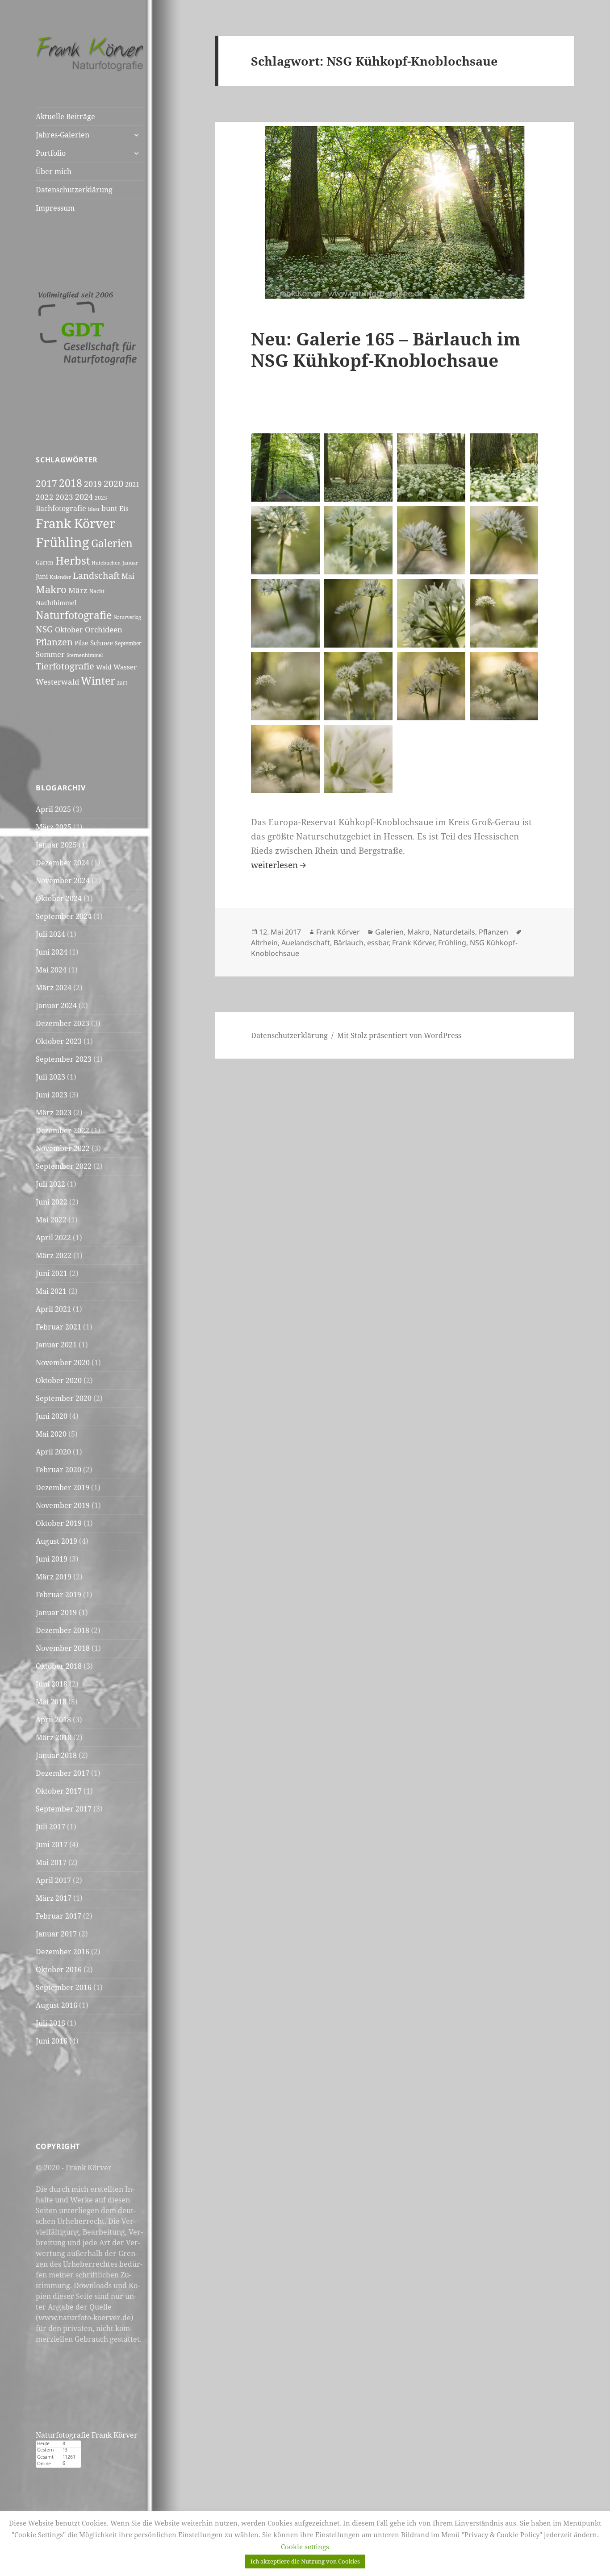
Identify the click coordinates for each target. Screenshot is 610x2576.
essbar (378, 943)
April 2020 (53, 1452)
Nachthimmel (56, 603)
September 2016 (64, 1987)
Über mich (54, 171)
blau (94, 509)
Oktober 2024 (59, 898)
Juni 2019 (52, 1559)
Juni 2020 (52, 1416)
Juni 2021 (52, 1273)
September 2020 (64, 1398)
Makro (51, 589)
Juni (42, 576)
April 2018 (53, 1720)
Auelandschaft (306, 943)
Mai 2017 (51, 1862)
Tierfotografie (65, 666)
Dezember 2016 (63, 1952)
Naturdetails (454, 932)
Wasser (125, 667)
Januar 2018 (56, 1755)
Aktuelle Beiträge (65, 116)
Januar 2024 (56, 1005)
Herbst (73, 560)
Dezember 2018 (63, 1630)
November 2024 (63, 881)
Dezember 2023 (63, 1023)
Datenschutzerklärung (74, 190)
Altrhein (264, 943)
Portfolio (51, 153)
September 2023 (64, 1059)
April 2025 (53, 809)
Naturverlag (127, 617)
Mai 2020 (51, 1434)
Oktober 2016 (59, 1969)
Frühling (63, 542)
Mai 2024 (51, 970)
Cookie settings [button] (305, 2547)
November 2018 (63, 1648)
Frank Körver (75, 523)
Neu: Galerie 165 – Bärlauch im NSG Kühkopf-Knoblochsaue (386, 349)
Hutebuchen (106, 563)
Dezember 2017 (63, 1773)
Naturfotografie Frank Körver (87, 2435)
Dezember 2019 (63, 1487)
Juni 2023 (52, 1095)
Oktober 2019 (59, 1523)
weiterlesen (280, 865)
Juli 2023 (50, 1077)
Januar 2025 (56, 845)
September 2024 (64, 916)
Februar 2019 (58, 1595)
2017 (46, 483)
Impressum (55, 208)
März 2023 (54, 1113)
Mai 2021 (51, 1291)
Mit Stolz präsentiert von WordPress (399, 1035)
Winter (98, 681)
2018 (71, 483)
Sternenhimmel (85, 655)
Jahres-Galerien (63, 135)
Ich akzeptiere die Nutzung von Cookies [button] (305, 2561)
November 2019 (63, 1505)
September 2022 (64, 1166)
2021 (132, 484)
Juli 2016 (50, 2023)
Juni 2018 (52, 1684)
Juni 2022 (52, 1202)
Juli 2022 (50, 1184)
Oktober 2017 (59, 1791)
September (128, 643)
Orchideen (104, 629)
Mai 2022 (51, 1220)
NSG (44, 629)
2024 (84, 497)
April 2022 (53, 1238)
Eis (124, 508)
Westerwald (57, 681)
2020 (113, 483)
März (78, 590)
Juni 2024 (52, 952)
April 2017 (53, 1880)
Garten (45, 563)
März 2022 (54, 1255)
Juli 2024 (50, 934)
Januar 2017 (56, 1934)
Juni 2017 (52, 1845)
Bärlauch (349, 943)
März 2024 (54, 988)
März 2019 (54, 1577)
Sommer (50, 654)
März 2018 (54, 1737)
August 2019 (56, 1541)
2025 (101, 498)
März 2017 (54, 1898)
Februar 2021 (58, 1327)
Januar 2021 (56, 1345)
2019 (93, 484)
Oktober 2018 (59, 1666)
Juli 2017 (50, 1827)
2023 (64, 497)
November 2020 (63, 1363)
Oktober (69, 630)
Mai (128, 576)
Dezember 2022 (63, 1130)
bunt (109, 508)
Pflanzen (54, 642)
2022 (45, 497)
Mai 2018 (51, 1702)
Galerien (112, 543)
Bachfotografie (61, 508)
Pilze (81, 643)
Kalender (60, 577)
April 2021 (53, 1309)
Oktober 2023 (59, 1041)
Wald (104, 667)
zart (122, 683)
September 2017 (64, 1809)
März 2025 (54, 827)
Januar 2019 (56, 1612)
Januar (130, 563)
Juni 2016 (52, 2041)
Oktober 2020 (59, 1380)
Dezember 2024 (63, 863)
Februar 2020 (58, 1470)
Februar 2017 (58, 1916)
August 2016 (56, 2005)
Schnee (102, 643)
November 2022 (63, 1148)
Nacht (97, 591)
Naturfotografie (74, 615)
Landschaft (96, 575)
